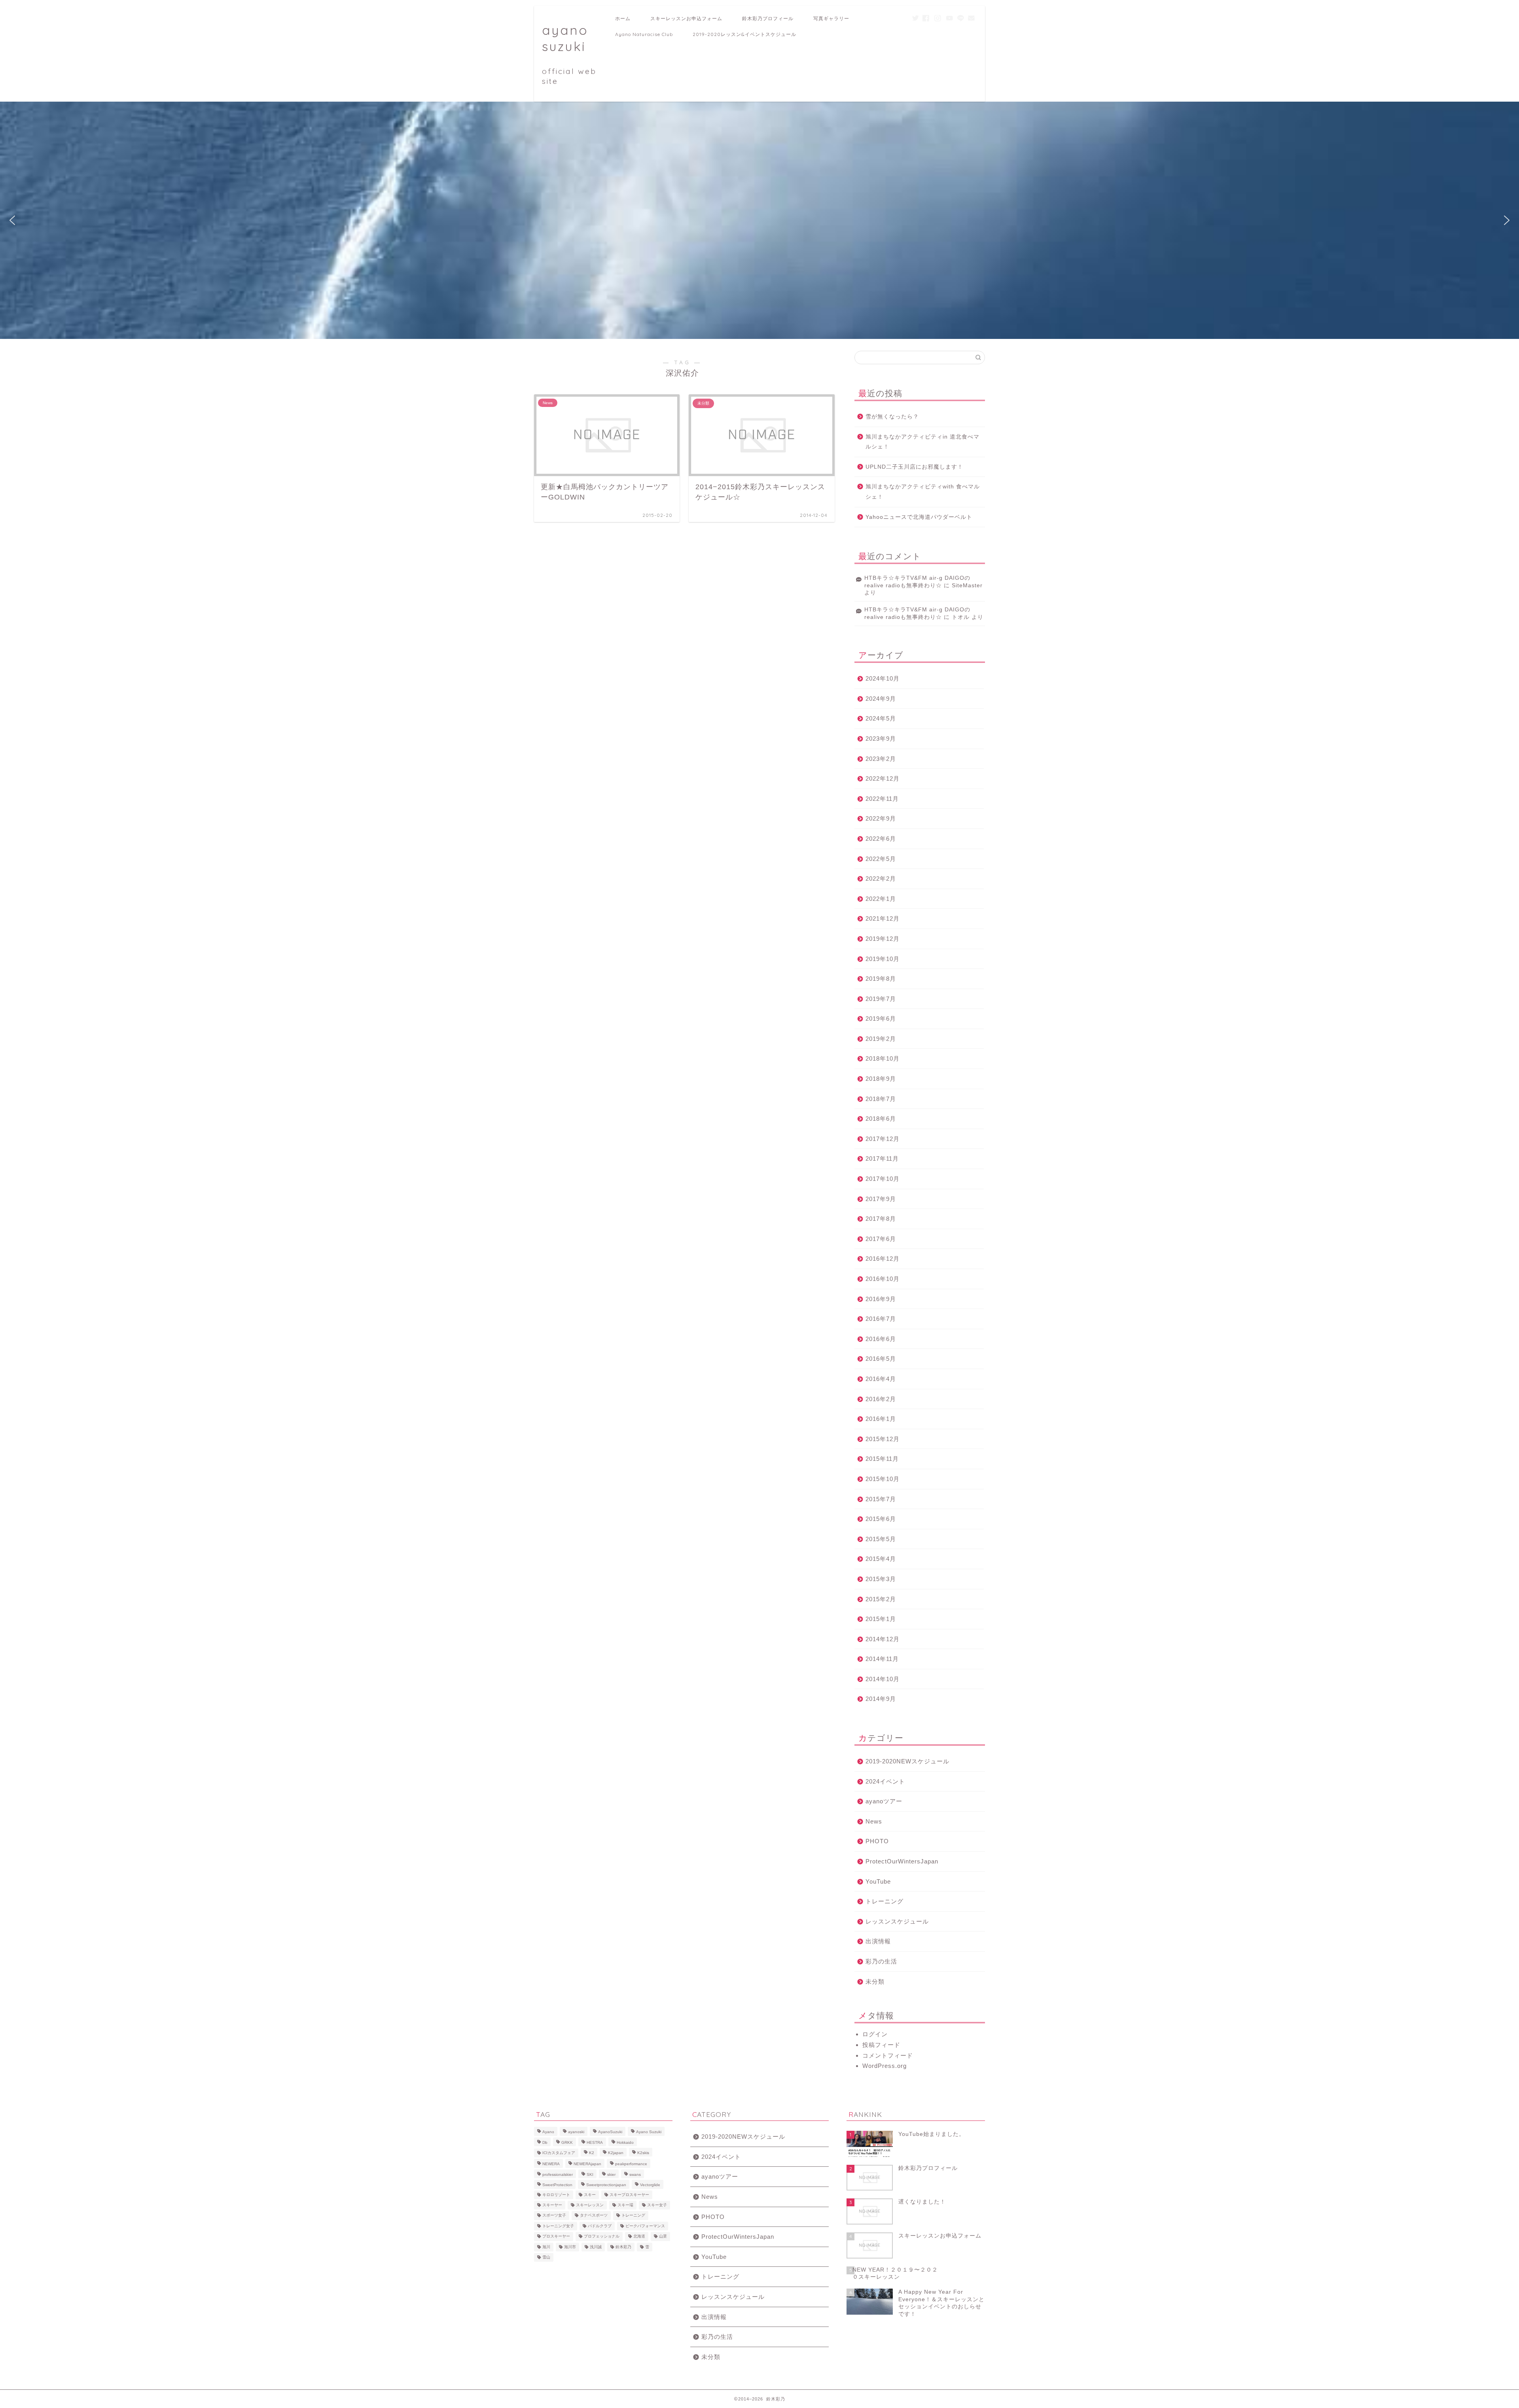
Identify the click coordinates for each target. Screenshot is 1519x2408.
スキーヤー (552, 2205)
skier (611, 2174)
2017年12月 (883, 1139)
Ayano (548, 2132)
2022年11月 (882, 799)
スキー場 (625, 2205)
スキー (590, 2195)
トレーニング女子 (558, 2226)
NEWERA (551, 2164)
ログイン (875, 2034)
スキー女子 (657, 2205)
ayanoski (576, 2132)
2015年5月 (881, 1539)
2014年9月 (881, 1699)
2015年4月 (881, 1559)
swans (635, 2174)
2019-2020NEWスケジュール (907, 1761)
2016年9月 (881, 1299)
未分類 (875, 1981)
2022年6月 (881, 839)
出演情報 (878, 1941)
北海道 (639, 2237)
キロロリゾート (556, 2195)
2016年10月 (883, 1279)
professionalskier (558, 2174)
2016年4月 (881, 1379)
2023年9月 (881, 739)
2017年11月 (882, 1159)
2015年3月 (881, 1579)
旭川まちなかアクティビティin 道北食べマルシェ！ (922, 442)
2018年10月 (883, 1058)
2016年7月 (881, 1319)
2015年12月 (883, 1439)
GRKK (567, 2142)
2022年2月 (881, 879)
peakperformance (631, 2164)
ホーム (623, 18)
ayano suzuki (569, 54)
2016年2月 (881, 1399)
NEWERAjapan (587, 2164)
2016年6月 (881, 1339)
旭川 (546, 2247)
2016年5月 (881, 1359)
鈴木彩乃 (623, 2247)
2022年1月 (881, 899)
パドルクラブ (600, 2226)
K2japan (616, 2153)
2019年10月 (883, 959)
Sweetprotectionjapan (606, 2185)
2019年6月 (881, 1019)
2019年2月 (881, 1039)
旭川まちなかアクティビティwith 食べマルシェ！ (923, 492)
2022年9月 (881, 818)
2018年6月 (881, 1119)
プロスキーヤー (556, 2237)
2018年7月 (881, 1099)
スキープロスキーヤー (629, 2195)
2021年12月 (883, 918)
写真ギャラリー (831, 18)
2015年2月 (881, 1599)
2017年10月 (883, 1179)
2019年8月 (881, 979)
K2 (592, 2153)
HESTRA (595, 2142)
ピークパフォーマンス (645, 2226)
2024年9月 (881, 699)
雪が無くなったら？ (892, 417)
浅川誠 (596, 2247)
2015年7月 (881, 1499)
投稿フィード (881, 2045)
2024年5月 (881, 718)
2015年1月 (881, 1619)
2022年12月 (883, 778)
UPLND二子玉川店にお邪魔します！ (914, 467)
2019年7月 (881, 999)
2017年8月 (881, 1219)
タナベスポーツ (594, 2216)
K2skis (643, 2153)
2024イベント (885, 1781)
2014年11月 (882, 1659)
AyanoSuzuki (610, 2132)
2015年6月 (881, 1519)
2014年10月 (883, 1679)
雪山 (546, 2257)
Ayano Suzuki (649, 2132)
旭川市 (570, 2247)
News (874, 1821)
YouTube (878, 1881)
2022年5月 (881, 859)
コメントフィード (888, 2055)
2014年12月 (883, 1639)
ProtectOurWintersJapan (902, 1861)
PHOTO (877, 1841)
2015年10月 (883, 1479)
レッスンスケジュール (897, 1921)
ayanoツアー (884, 1801)
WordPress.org (885, 2066)
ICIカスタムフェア (559, 2153)
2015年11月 (882, 1459)
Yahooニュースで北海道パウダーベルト (919, 517)
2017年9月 (881, 1199)
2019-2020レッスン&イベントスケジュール (744, 34)
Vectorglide (650, 2185)
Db (545, 2142)
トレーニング (885, 1901)
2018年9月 (881, 1079)
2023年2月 (881, 759)
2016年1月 (881, 1419)
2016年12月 (883, 1259)
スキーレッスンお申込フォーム (686, 18)
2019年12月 (883, 939)
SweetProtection (557, 2185)
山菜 (663, 2237)
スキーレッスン (590, 2205)
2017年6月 (881, 1239)
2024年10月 (883, 678)
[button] (12, 220)
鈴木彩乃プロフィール (768, 18)
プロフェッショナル (602, 2237)
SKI (590, 2174)
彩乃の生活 (881, 1961)
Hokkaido (625, 2142)
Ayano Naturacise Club (644, 34)
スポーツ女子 (554, 2216)
